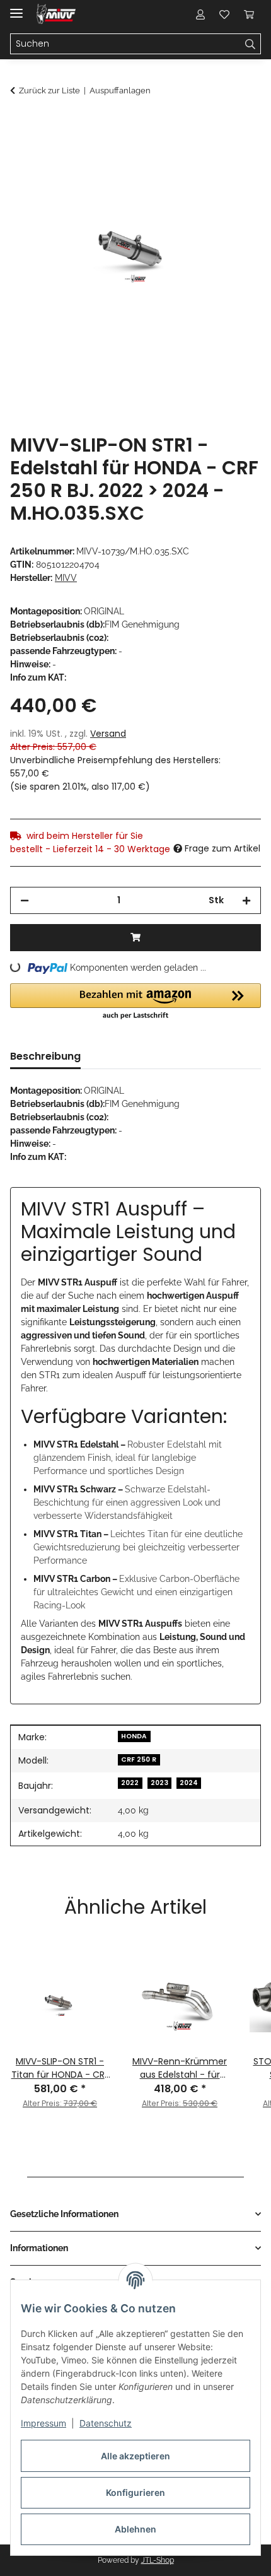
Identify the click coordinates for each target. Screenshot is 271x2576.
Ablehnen (135, 2529)
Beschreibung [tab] (45, 1056)
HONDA (134, 1736)
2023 (159, 1783)
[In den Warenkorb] (20, 124)
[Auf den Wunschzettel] (234, 155)
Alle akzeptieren (135, 2456)
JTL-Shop (158, 2560)
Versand (108, 734)
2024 (189, 1783)
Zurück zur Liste (49, 91)
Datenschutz (106, 2423)
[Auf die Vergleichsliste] (202, 155)
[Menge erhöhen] (246, 900)
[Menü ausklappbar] (16, 8)
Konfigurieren (135, 2492)
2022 (130, 1783)
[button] (200, 14)
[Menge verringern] (25, 900)
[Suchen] (251, 44)
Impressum (43, 2423)
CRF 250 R (139, 1759)
